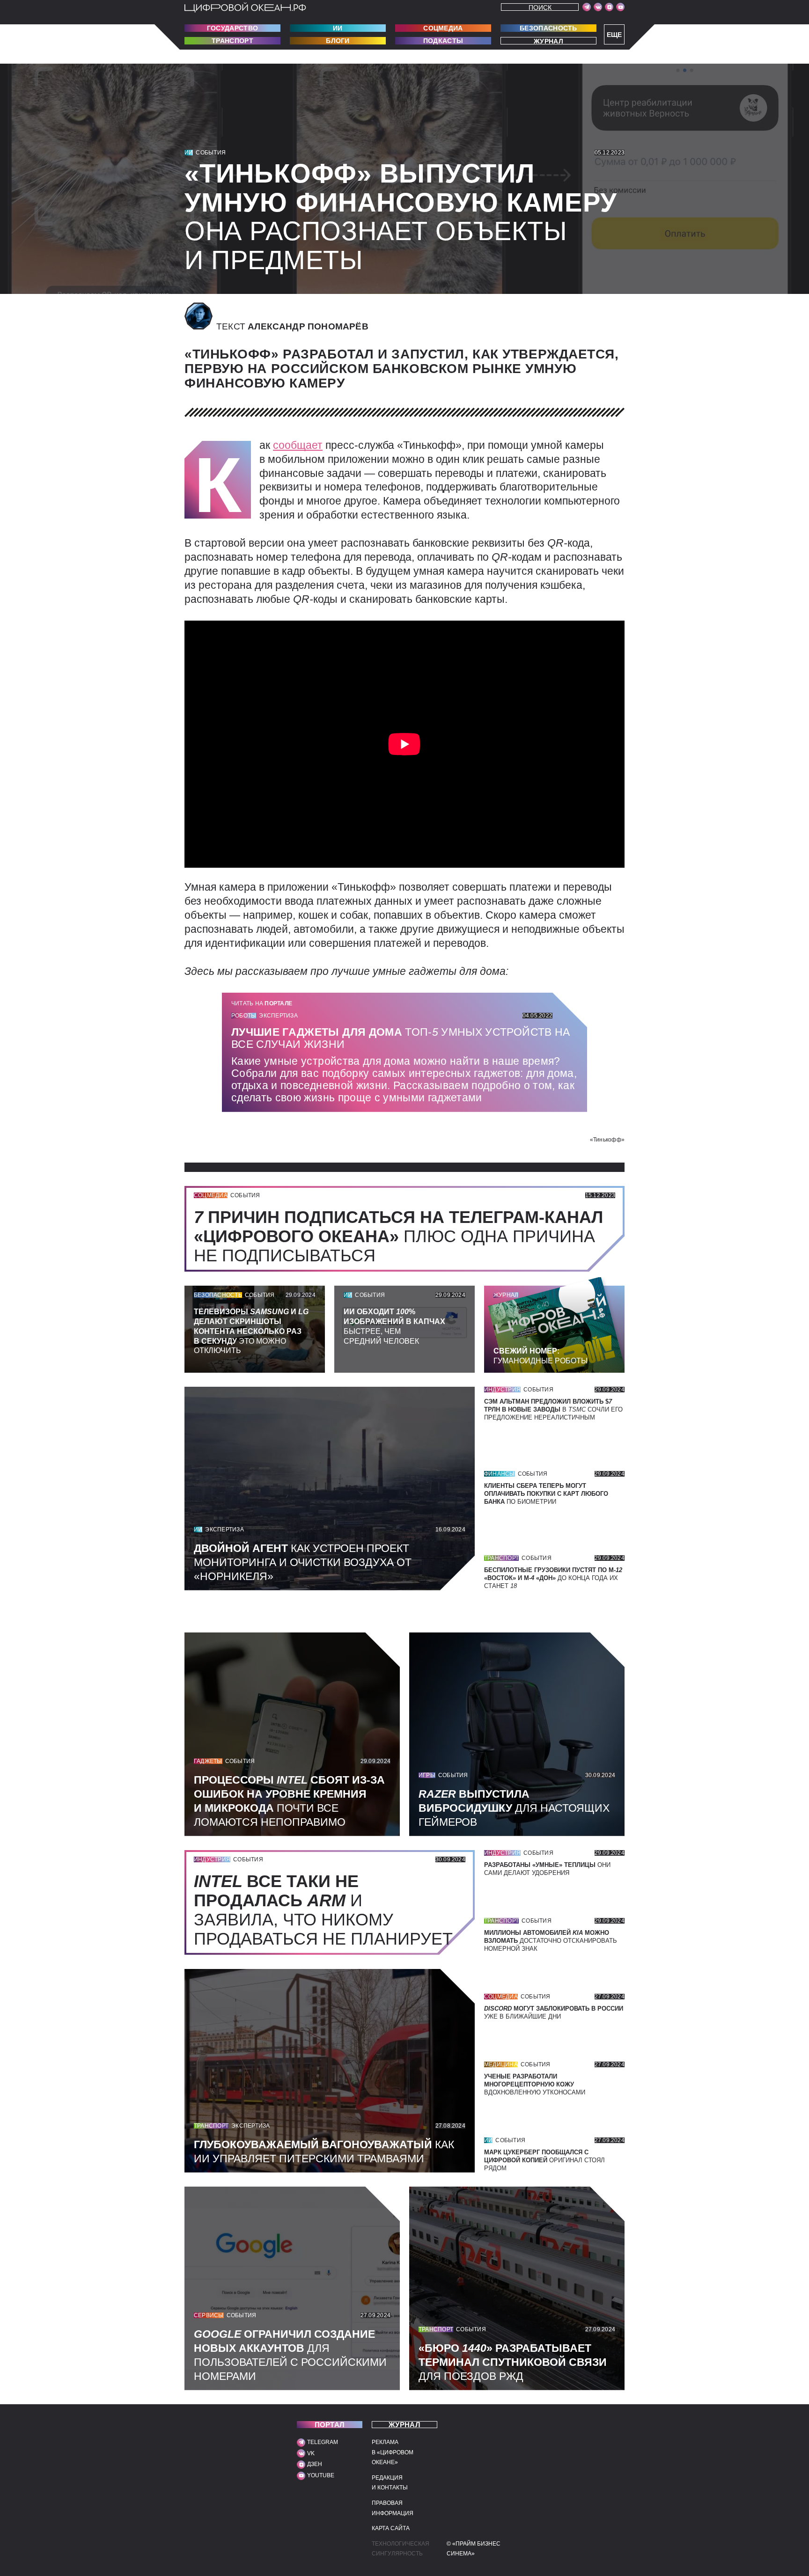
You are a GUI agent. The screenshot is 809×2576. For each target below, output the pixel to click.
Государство (232, 28)
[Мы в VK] (598, 7)
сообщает (298, 445)
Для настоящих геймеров (514, 1808)
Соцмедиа (443, 28)
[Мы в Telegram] (587, 7)
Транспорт (232, 41)
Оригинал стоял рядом (544, 2160)
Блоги (338, 41)
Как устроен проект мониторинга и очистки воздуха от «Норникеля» (303, 1562)
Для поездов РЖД (513, 2362)
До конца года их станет (553, 1578)
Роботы (244, 1016)
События (211, 153)
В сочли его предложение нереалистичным (553, 1409)
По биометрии (546, 1494)
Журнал (548, 41)
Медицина (501, 2064)
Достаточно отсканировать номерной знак (551, 1941)
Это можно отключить (251, 1331)
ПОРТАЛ (330, 2425)
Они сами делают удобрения (547, 1869)
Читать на (262, 1003)
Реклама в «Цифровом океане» (393, 2452)
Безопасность (548, 28)
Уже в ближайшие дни (554, 2012)
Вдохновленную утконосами (535, 2084)
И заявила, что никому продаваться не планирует (328, 1910)
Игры (427, 1775)
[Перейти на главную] (245, 7)
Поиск (540, 7)
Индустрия (502, 1390)
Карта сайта (391, 2528)
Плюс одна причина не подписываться (398, 1236)
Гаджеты (208, 1761)
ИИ (338, 28)
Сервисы (209, 2315)
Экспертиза (278, 1016)
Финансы (500, 1474)
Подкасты (443, 41)
